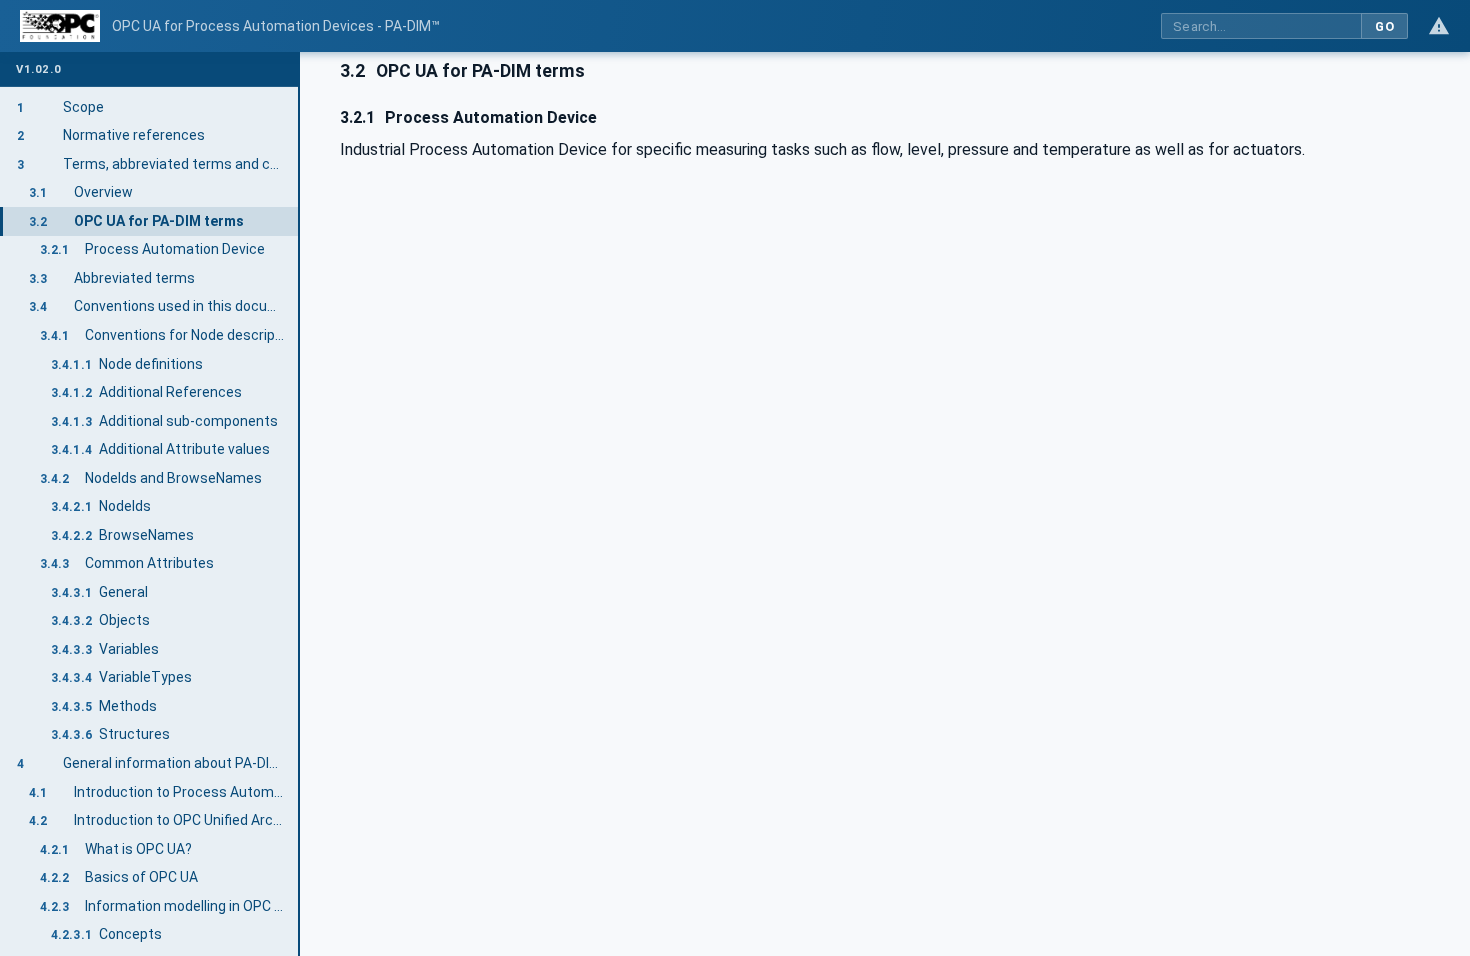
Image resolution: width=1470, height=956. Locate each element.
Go (1384, 26)
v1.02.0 (38, 69)
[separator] (300, 504)
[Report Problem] (1439, 26)
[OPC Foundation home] (60, 26)
